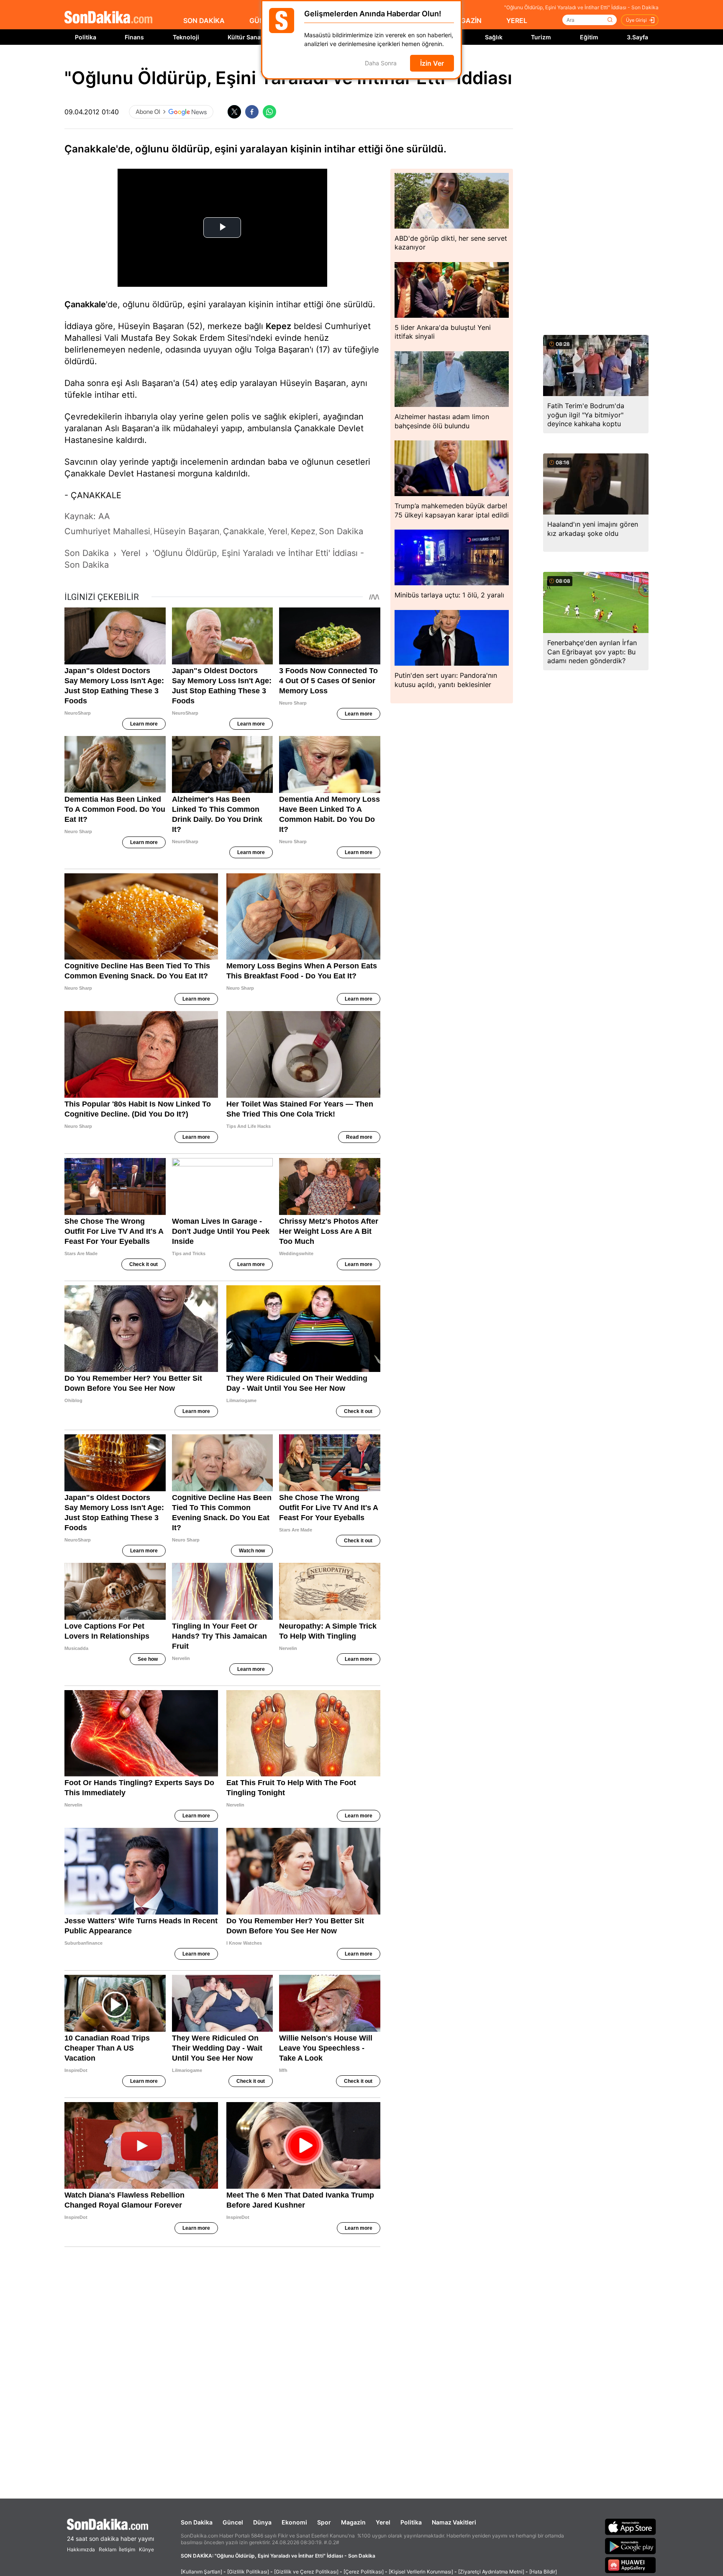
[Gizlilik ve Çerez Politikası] (306, 2572)
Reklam (108, 2549)
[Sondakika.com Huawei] (631, 2565)
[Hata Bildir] (543, 2572)
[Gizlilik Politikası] (248, 2572)
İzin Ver (432, 63)
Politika (86, 37)
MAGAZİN (466, 21)
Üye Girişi (636, 20)
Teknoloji (186, 37)
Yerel (383, 2522)
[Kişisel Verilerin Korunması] (421, 2572)
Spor (324, 2522)
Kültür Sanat (245, 37)
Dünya (262, 2522)
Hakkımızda (81, 2549)
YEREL (517, 21)
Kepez (278, 326)
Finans (134, 37)
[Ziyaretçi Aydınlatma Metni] (491, 2572)
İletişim (127, 2549)
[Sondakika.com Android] (631, 2546)
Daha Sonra (381, 63)
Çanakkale (85, 304)
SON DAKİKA (204, 21)
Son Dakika (197, 2522)
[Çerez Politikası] (364, 2572)
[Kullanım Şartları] (201, 2572)
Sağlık (494, 37)
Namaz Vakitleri (454, 2522)
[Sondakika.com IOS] (631, 2527)
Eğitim (589, 37)
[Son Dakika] (108, 18)
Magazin (353, 2522)
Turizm (541, 37)
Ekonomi (294, 2522)
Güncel (233, 2522)
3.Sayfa (637, 37)
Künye (146, 2549)
